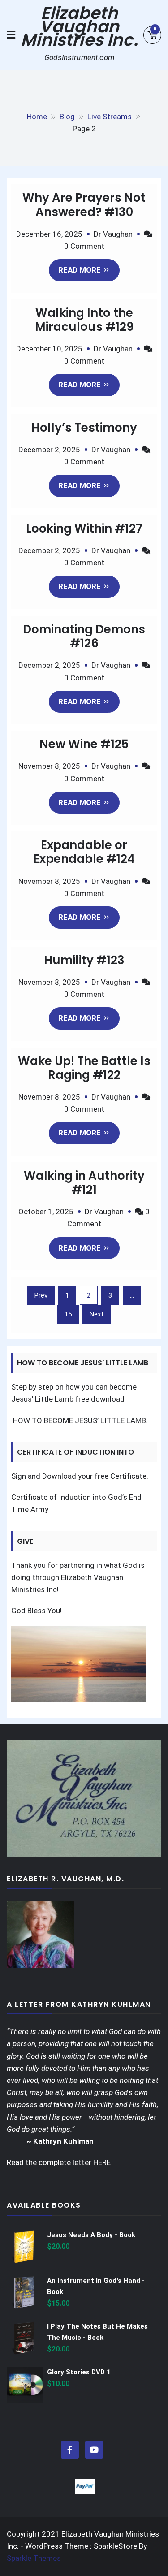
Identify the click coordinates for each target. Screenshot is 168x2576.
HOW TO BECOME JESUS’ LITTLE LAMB (79, 1420)
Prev (41, 1295)
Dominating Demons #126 (84, 636)
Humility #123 (84, 960)
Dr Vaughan (113, 234)
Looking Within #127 (84, 528)
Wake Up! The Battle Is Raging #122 (84, 1068)
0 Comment (84, 246)
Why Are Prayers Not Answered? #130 (84, 205)
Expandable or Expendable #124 (84, 852)
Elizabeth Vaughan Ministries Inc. (79, 26)
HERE (102, 2162)
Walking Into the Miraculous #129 (84, 320)
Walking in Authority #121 (84, 1183)
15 (68, 1314)
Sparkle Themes (34, 2558)
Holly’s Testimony (84, 428)
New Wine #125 (84, 744)
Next (97, 1314)
